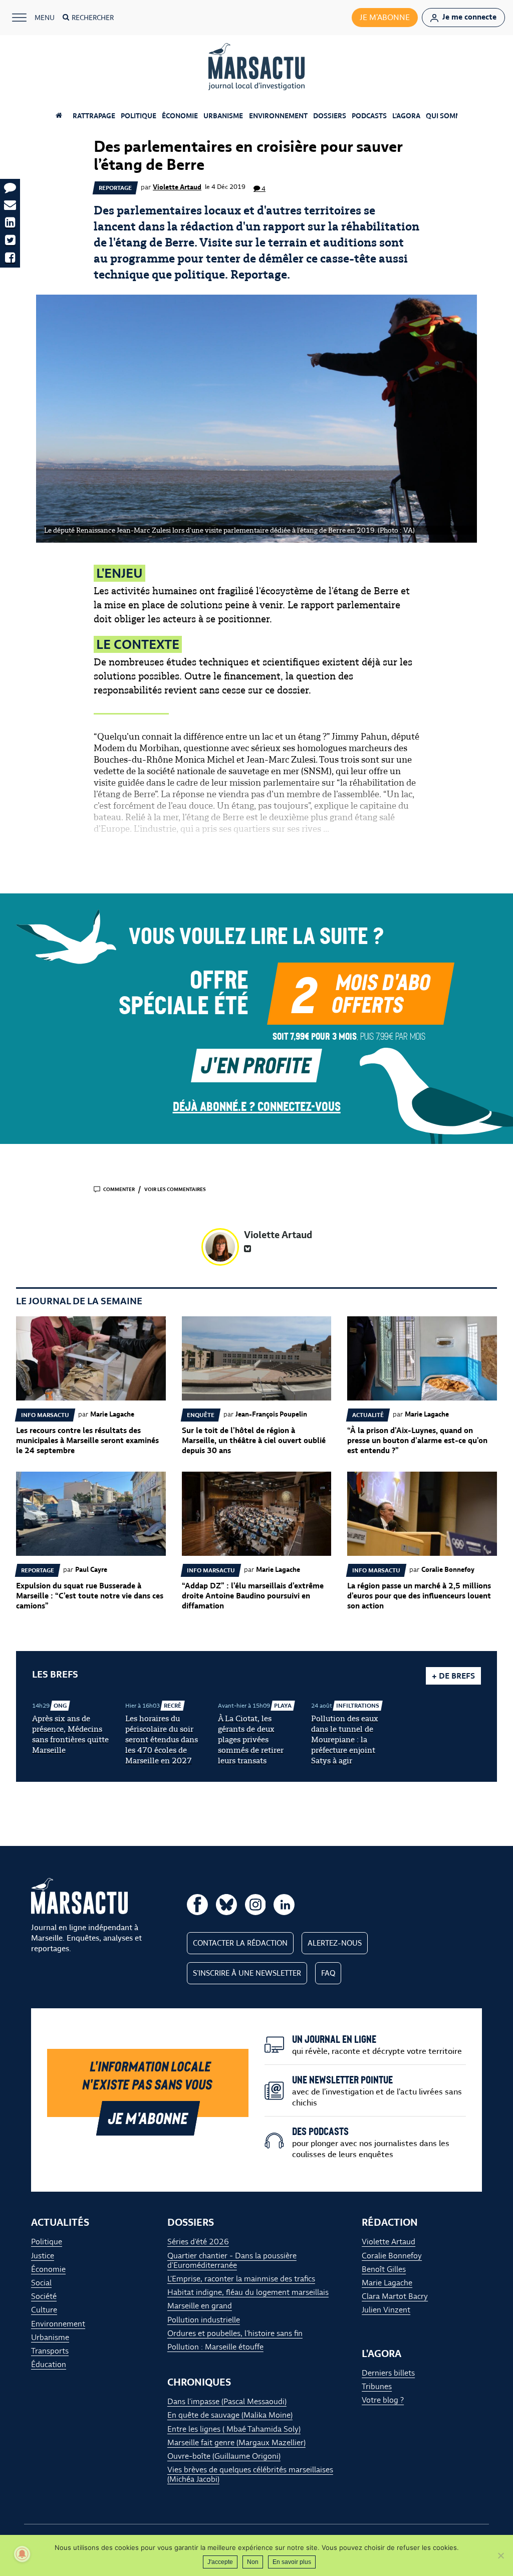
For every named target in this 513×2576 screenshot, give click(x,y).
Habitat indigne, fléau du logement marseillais (248, 2292)
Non (253, 2562)
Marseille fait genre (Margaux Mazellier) (236, 2442)
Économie (180, 116)
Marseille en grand (200, 2306)
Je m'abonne (385, 17)
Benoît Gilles (384, 2269)
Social (41, 2283)
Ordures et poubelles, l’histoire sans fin (235, 2333)
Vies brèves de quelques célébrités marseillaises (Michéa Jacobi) (250, 2474)
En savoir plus (292, 2562)
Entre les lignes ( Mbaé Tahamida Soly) (234, 2428)
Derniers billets (388, 2372)
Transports (50, 2351)
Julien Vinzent (386, 2310)
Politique (139, 116)
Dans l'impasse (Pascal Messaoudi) (227, 2401)
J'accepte (220, 2562)
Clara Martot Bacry (395, 2296)
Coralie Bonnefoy (392, 2255)
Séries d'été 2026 (198, 2242)
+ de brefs (453, 1676)
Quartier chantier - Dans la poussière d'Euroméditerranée (232, 2260)
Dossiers (330, 116)
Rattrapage (94, 116)
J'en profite (256, 1065)
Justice (43, 2255)
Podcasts (369, 116)
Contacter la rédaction (240, 1943)
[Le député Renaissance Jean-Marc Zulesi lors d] (256, 419)
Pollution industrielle (204, 2319)
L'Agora (406, 116)
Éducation (49, 2364)
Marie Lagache (387, 2283)
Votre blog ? (383, 2400)
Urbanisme (223, 116)
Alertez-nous (335, 1943)
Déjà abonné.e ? (257, 1106)
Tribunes (377, 2386)
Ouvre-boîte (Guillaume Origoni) (224, 2456)
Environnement (278, 116)
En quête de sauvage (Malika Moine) (230, 2415)
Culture (44, 2310)
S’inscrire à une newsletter (247, 1973)
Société (44, 2296)
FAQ (328, 1973)
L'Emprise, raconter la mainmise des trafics (241, 2279)
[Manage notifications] (22, 2554)
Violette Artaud (177, 187)
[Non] (500, 2555)
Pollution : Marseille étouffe (215, 2347)
